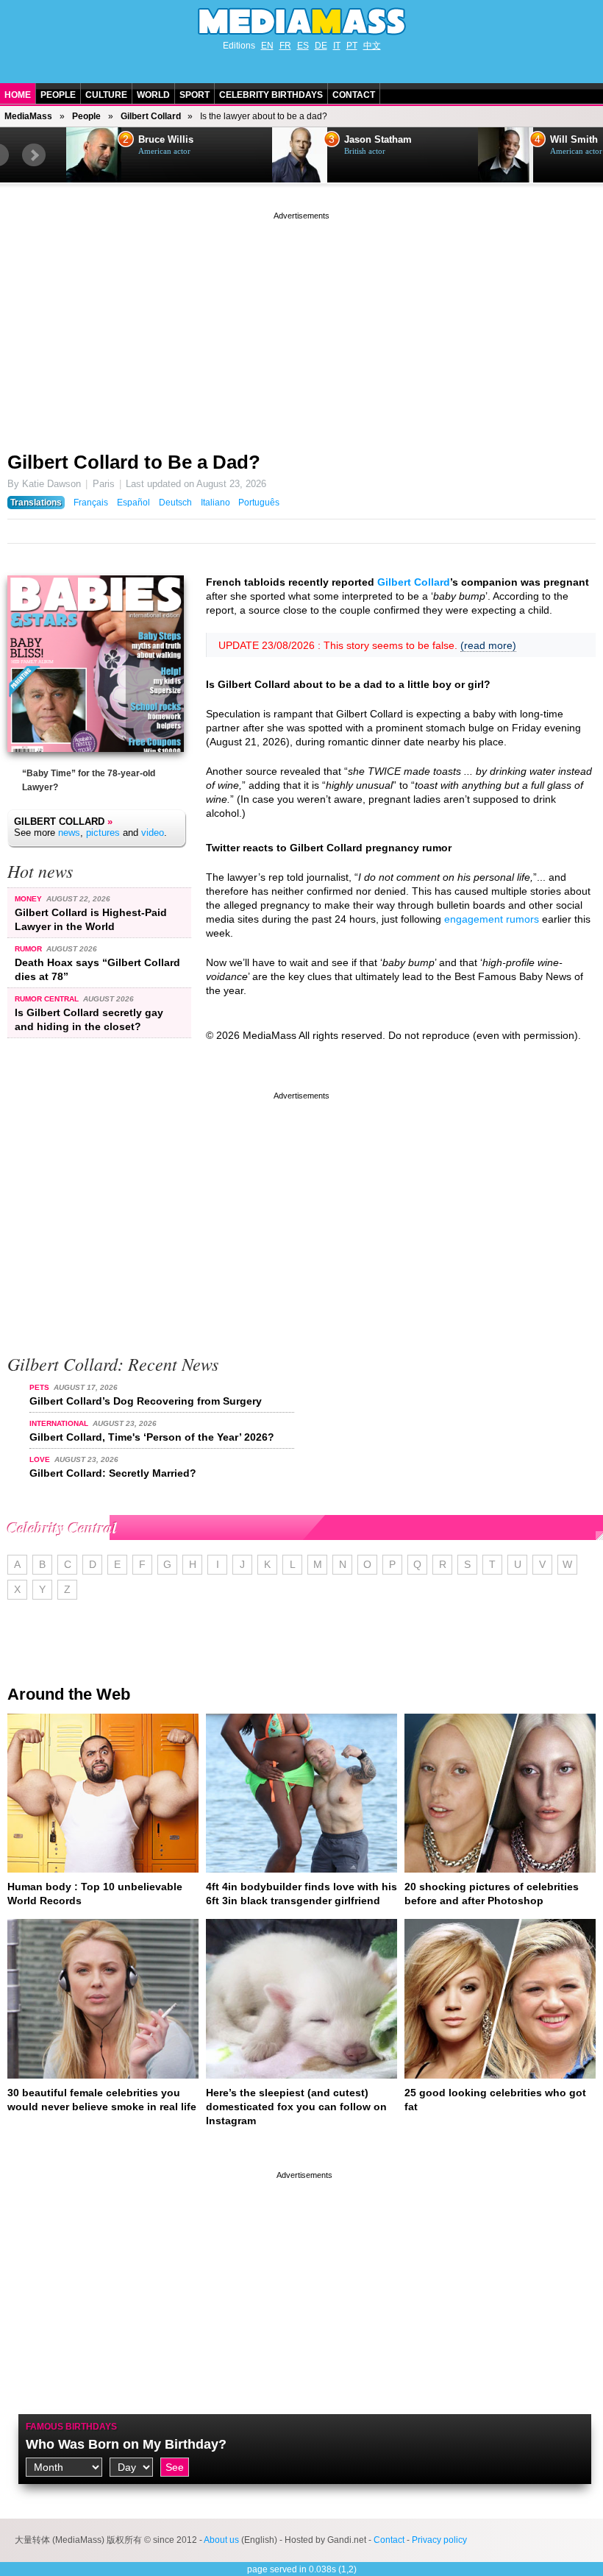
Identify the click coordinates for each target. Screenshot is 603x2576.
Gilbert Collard (151, 116)
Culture (106, 95)
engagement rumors (492, 919)
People (58, 95)
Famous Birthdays (71, 2427)
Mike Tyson (576, 140)
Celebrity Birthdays (271, 95)
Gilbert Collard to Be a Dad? (134, 462)
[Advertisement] (301, 326)
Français (91, 503)
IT (337, 46)
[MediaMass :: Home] (301, 21)
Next (34, 155)
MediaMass (28, 116)
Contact (354, 95)
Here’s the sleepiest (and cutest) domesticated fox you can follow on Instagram (296, 2107)
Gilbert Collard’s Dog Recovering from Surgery (146, 1401)
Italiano (215, 503)
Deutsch (175, 503)
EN (267, 46)
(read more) (488, 645)
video (153, 833)
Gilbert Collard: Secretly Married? (113, 1473)
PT (352, 46)
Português (259, 503)
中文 (372, 46)
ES (303, 46)
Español (133, 503)
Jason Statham (172, 140)
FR (285, 46)
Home (18, 95)
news (69, 833)
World (153, 95)
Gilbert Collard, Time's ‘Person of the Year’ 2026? (152, 1437)
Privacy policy (439, 2540)
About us (221, 2540)
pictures (103, 833)
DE (321, 46)
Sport (195, 95)
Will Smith (368, 140)
